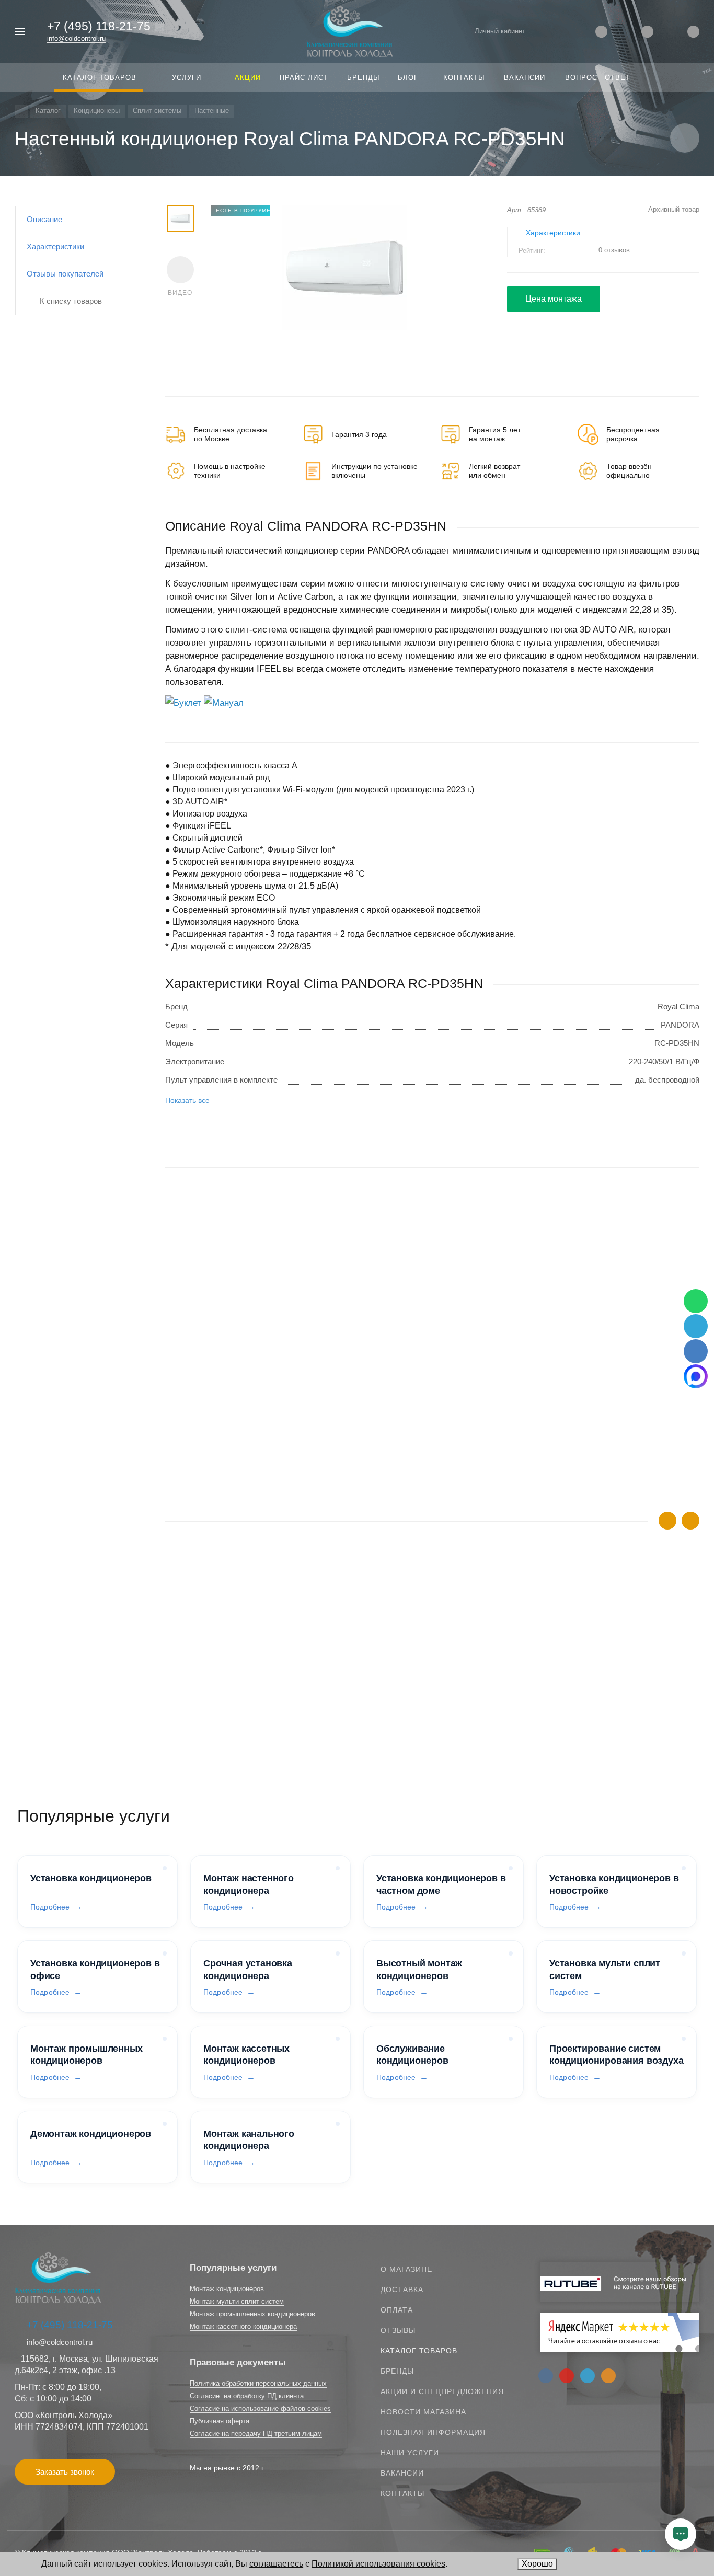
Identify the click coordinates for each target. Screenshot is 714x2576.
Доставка (402, 2290)
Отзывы (398, 2330)
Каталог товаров (419, 2351)
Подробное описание (432, 1727)
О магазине (406, 2269)
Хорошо (537, 2564)
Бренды (397, 2371)
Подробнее (50, 1907)
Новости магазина (423, 2412)
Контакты (402, 2493)
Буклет (187, 703)
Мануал (228, 703)
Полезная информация (433, 2432)
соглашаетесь (276, 2564)
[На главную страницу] (350, 31)
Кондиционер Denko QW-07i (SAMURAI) (237, 1694)
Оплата (397, 2310)
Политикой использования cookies (378, 2564)
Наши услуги (410, 2453)
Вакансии (402, 2473)
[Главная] (21, 111)
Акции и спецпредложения (442, 2391)
